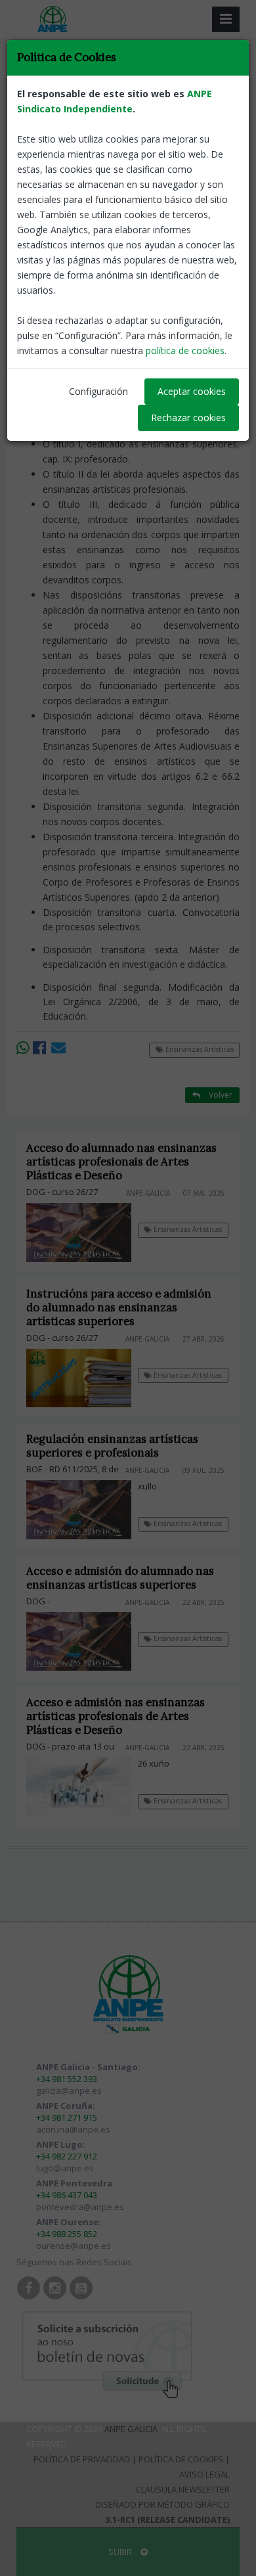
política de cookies (185, 350)
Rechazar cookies (188, 418)
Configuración (98, 391)
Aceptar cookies (192, 391)
